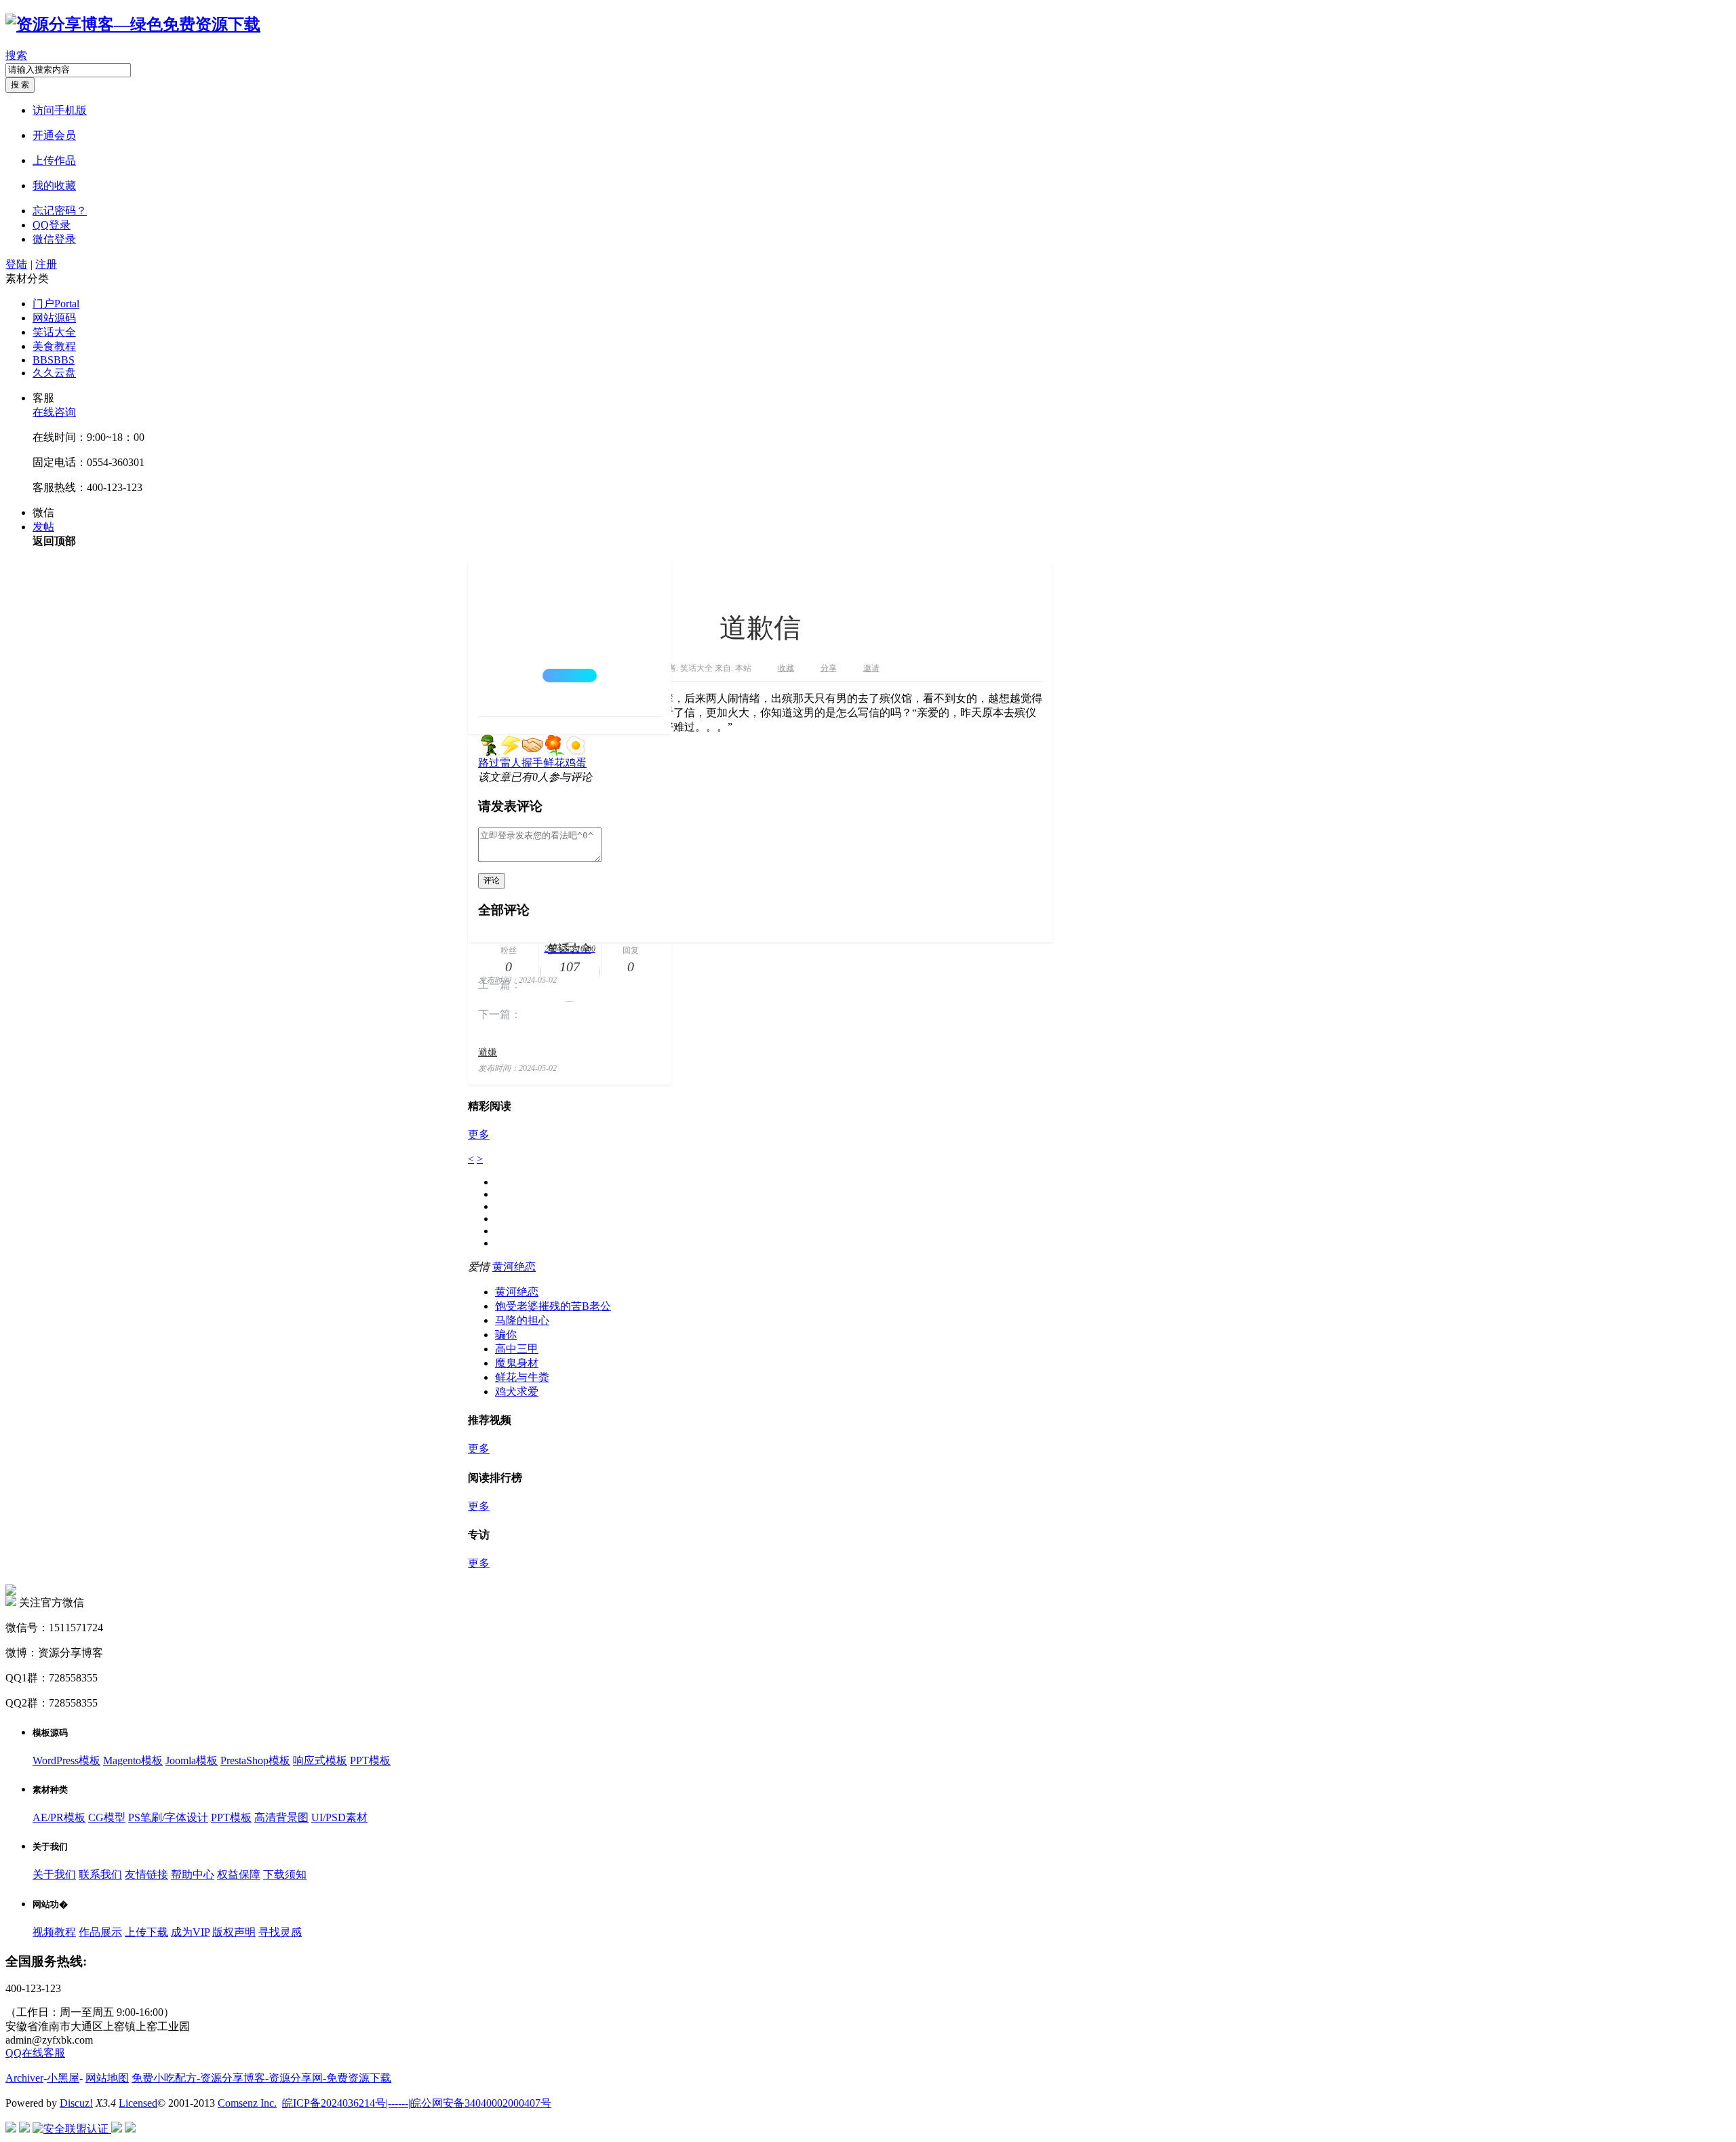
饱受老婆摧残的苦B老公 (553, 1306)
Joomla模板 (192, 1760)
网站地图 (107, 2078)
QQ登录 (52, 225)
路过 (489, 763)
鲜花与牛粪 (522, 1377)
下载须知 (285, 1874)
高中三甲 (517, 1349)
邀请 (871, 668)
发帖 (43, 527)
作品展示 (100, 1932)
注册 (46, 264)
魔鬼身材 (517, 1363)
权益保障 (239, 1874)
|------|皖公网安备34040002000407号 (469, 2103)
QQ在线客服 (35, 2053)
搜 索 (20, 85)
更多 (479, 1134)
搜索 (16, 55)
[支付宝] (130, 2129)
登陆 (16, 264)
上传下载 (146, 1932)
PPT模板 (370, 1760)
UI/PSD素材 (339, 1817)
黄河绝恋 (514, 1267)
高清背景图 (281, 1817)
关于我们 (54, 1874)
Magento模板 (133, 1760)
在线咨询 (54, 412)
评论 (492, 880)
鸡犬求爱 (517, 1391)
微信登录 (54, 239)
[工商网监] (11, 2129)
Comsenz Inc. (247, 2103)
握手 (532, 763)
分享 (829, 668)
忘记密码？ (60, 211)
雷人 (511, 763)
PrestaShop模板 (255, 1760)
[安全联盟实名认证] (24, 2129)
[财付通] (117, 2129)
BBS (54, 360)
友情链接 (146, 1874)
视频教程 (54, 1932)
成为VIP (190, 1932)
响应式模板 (320, 1760)
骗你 (506, 1335)
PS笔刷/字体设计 (168, 1817)
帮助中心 (193, 1874)
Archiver (24, 2078)
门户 (56, 304)
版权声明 (234, 1932)
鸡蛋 (576, 763)
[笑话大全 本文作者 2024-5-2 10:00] (570, 639)
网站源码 (54, 318)
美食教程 (54, 346)
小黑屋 (63, 2078)
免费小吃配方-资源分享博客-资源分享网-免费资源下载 (261, 2078)
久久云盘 (54, 373)
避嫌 (488, 1052)
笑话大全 (54, 332)
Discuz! (76, 2103)
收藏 (786, 668)
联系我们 (100, 1874)
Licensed (138, 2103)
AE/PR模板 (59, 1817)
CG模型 (107, 1817)
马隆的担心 (522, 1320)
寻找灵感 (280, 1932)
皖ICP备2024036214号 (334, 2103)
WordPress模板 (66, 1760)
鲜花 (554, 763)
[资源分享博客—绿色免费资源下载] (133, 24)
